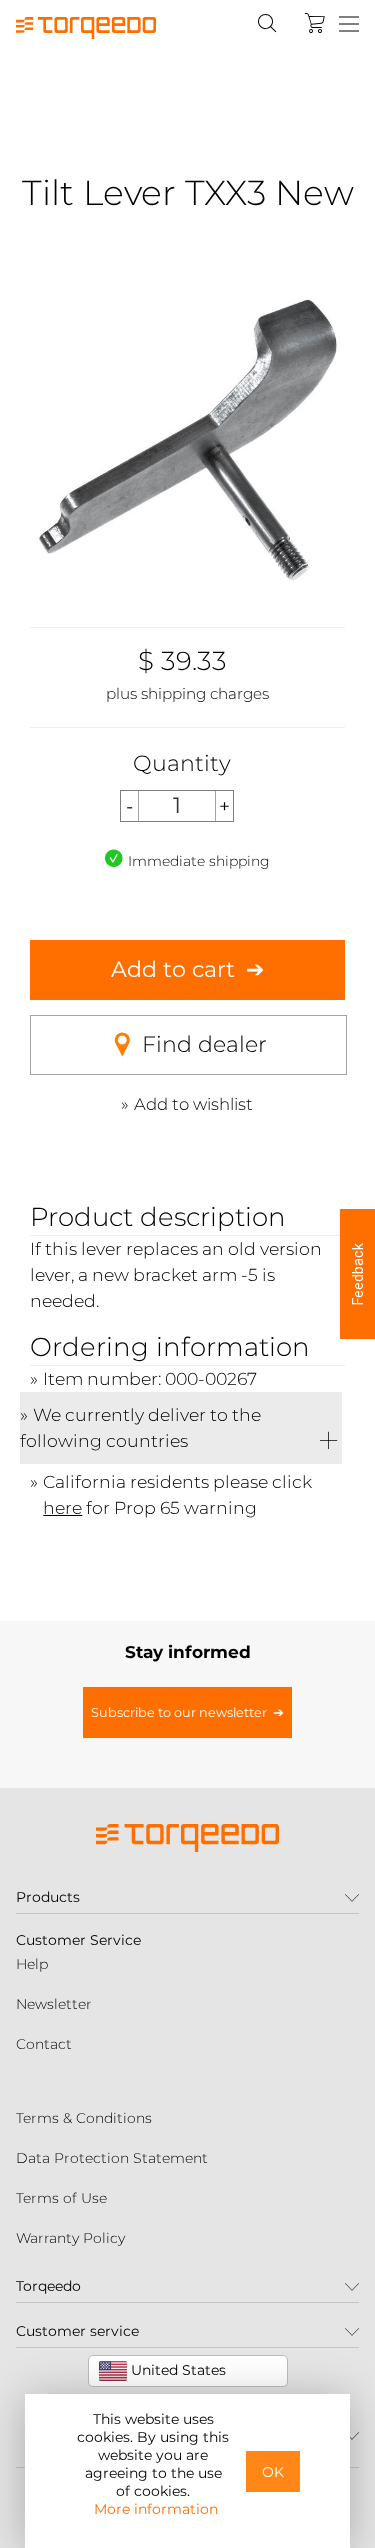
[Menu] (349, 25)
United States (176, 2370)
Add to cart (173, 969)
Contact (44, 2044)
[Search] (267, 23)
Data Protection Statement (112, 2158)
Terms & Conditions (84, 2118)
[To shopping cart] (315, 23)
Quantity (182, 763)
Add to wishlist (193, 1104)
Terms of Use (61, 2198)
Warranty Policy (70, 2238)
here (62, 1507)
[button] (357, 1274)
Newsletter (54, 2004)
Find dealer (204, 1044)
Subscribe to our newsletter (179, 1712)
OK (273, 2472)
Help (32, 1964)
